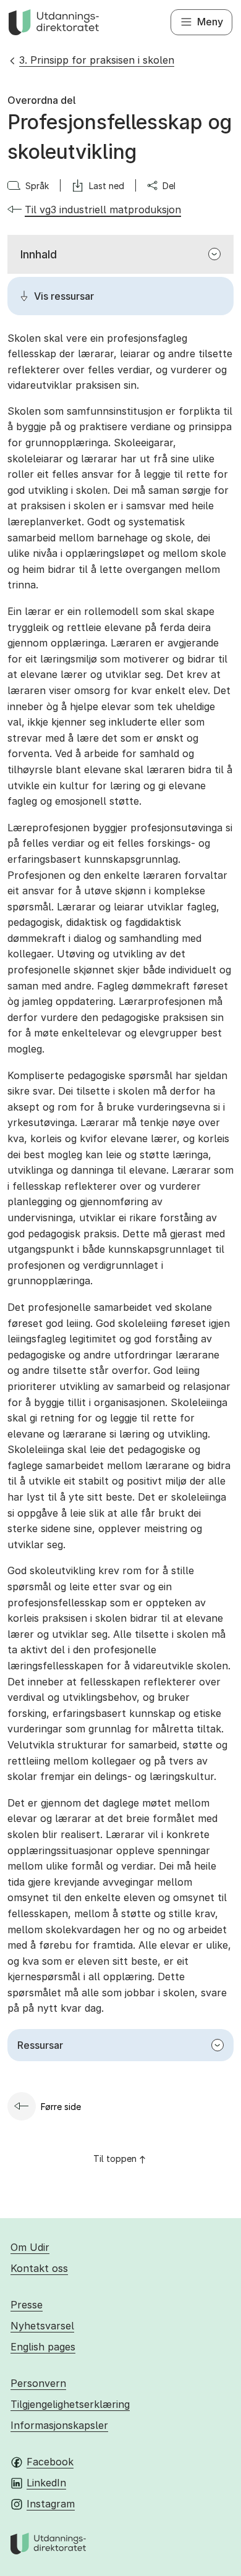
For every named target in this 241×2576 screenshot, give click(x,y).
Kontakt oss (39, 2268)
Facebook (50, 2462)
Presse (27, 2305)
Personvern (38, 2383)
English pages (43, 2347)
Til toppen (115, 2159)
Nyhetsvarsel (42, 2326)
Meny (210, 22)
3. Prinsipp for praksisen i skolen (97, 60)
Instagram (51, 2504)
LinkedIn (46, 2483)
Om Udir (30, 2247)
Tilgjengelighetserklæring (70, 2404)
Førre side (61, 2107)
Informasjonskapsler (59, 2425)
